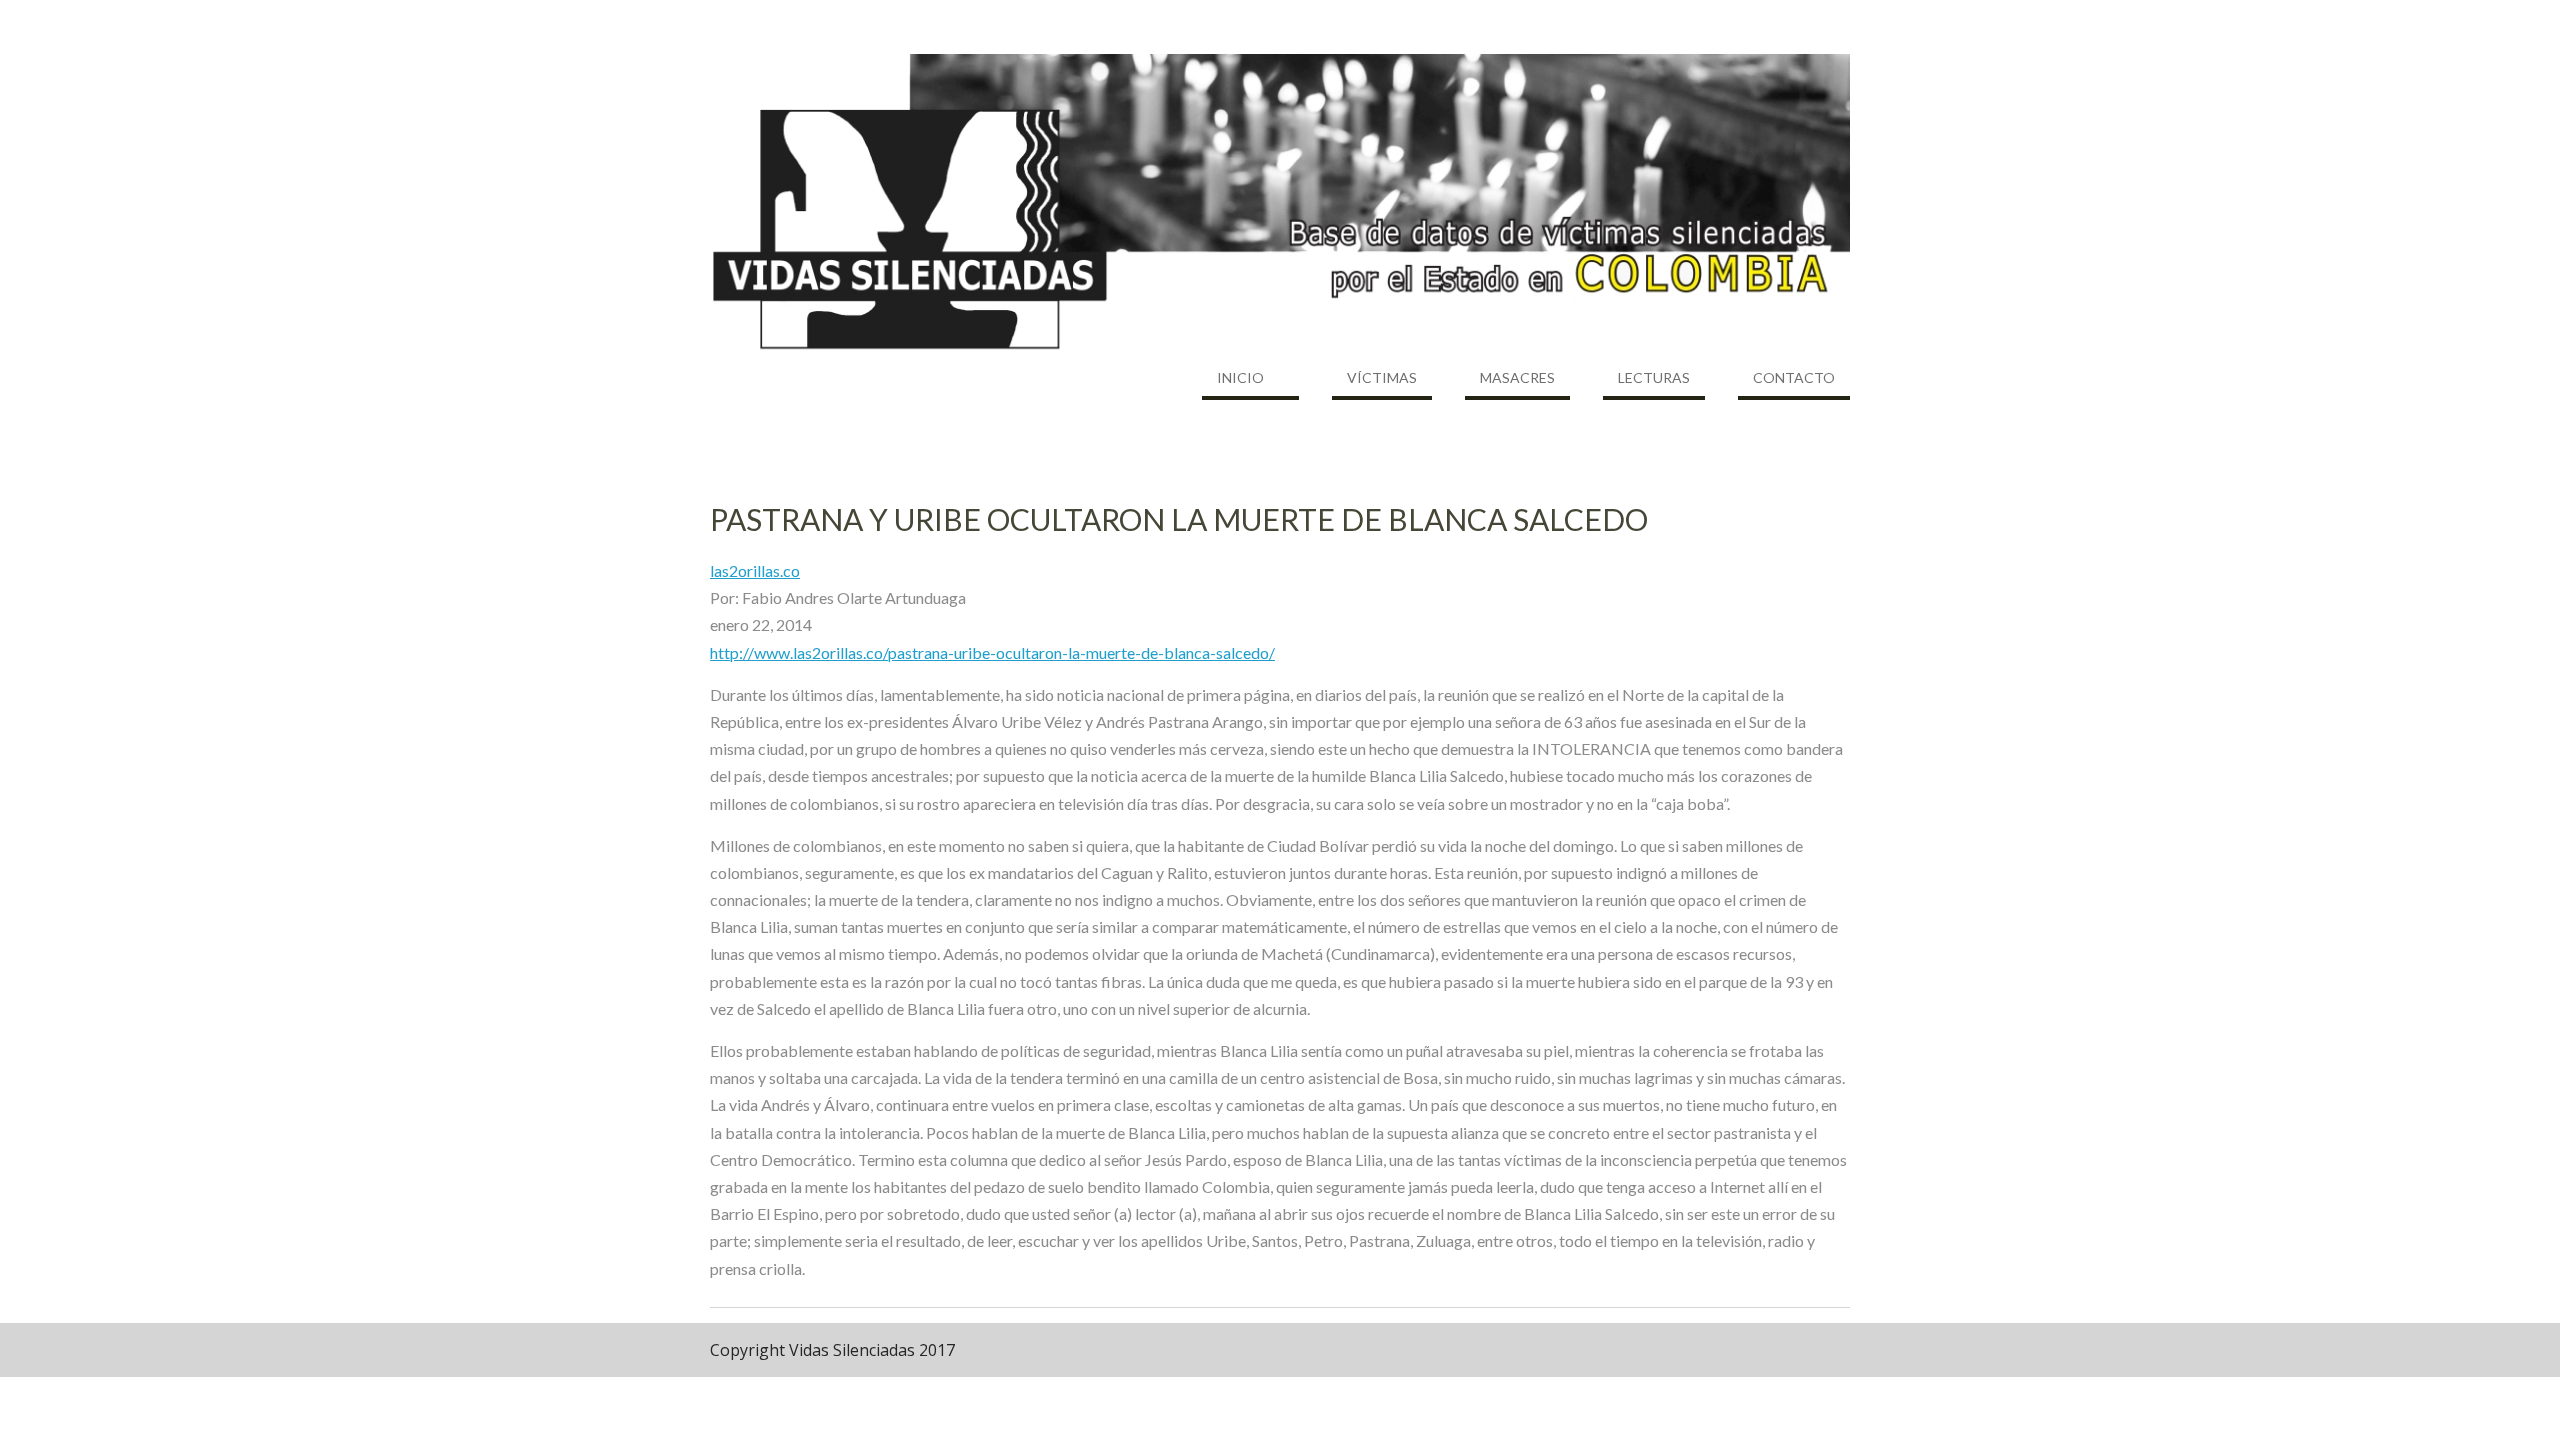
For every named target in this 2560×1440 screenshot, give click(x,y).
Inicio (1240, 377)
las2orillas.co (755, 570)
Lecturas (1654, 377)
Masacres (1517, 377)
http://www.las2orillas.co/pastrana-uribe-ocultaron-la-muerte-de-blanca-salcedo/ (992, 652)
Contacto (1794, 377)
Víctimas (1382, 377)
